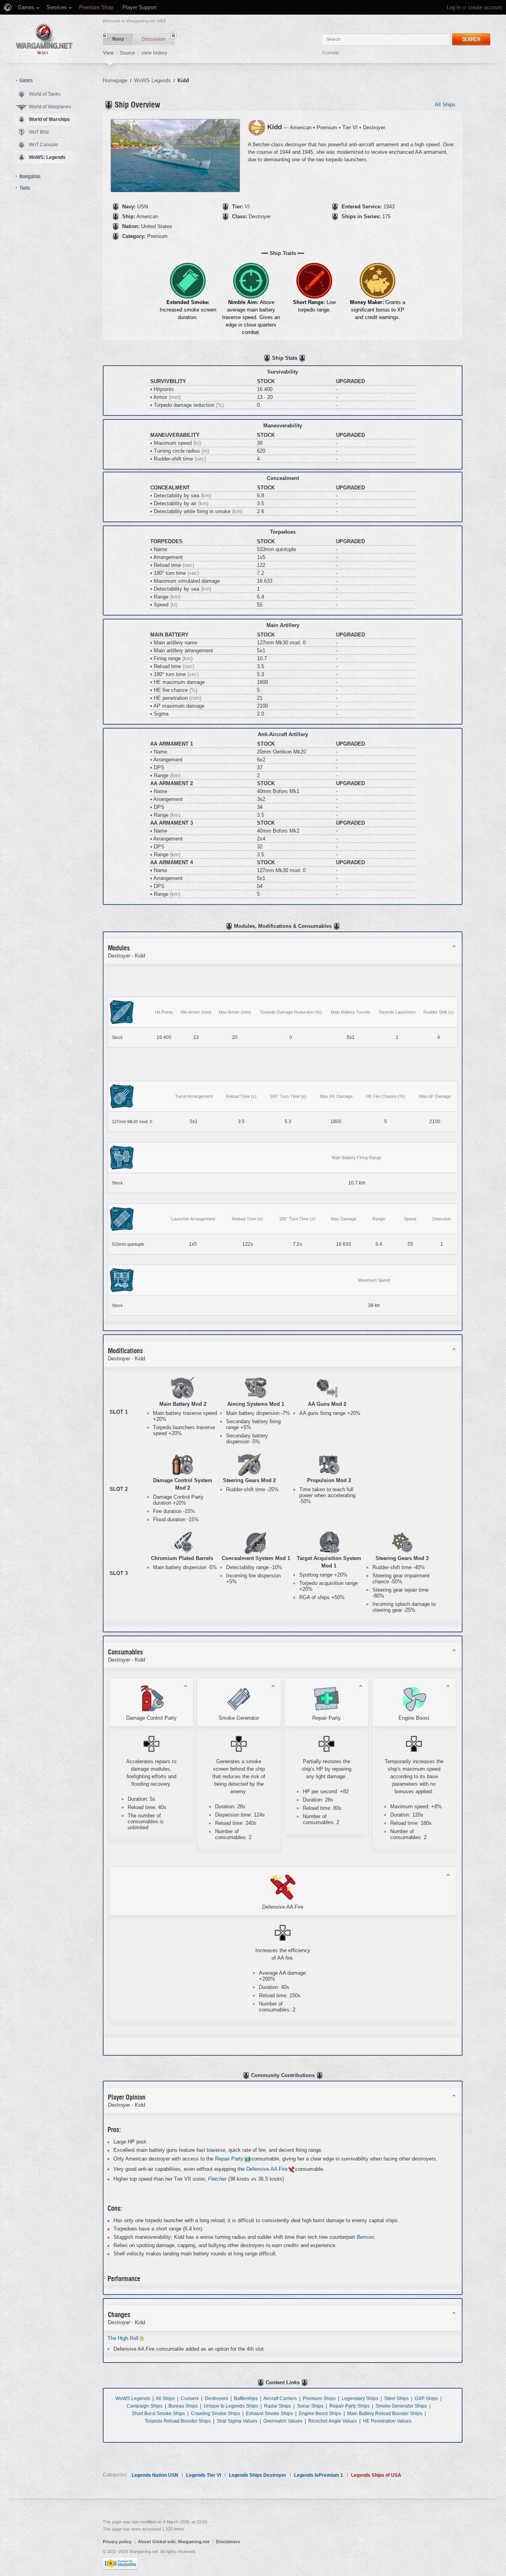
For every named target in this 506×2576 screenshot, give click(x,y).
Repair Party (229, 2159)
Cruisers (190, 2398)
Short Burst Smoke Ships (158, 2413)
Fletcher (217, 2179)
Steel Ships (396, 2398)
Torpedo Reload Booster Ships (178, 2421)
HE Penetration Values (387, 2421)
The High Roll (123, 2338)
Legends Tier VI (204, 2475)
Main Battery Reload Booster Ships (385, 2413)
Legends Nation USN (155, 2475)
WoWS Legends (133, 2398)
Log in (454, 7)
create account (485, 7)
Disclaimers (228, 2542)
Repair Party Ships (349, 2406)
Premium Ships (319, 2398)
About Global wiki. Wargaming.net (174, 2542)
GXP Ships (426, 2398)
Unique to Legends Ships (231, 2406)
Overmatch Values (283, 2421)
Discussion (154, 39)
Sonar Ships (310, 2406)
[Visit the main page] (44, 39)
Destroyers (216, 2398)
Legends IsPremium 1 (319, 2475)
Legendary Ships (360, 2398)
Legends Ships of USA (376, 2475)
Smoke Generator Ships (401, 2406)
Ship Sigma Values (237, 2421)
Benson (365, 2237)
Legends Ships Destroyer (258, 2475)
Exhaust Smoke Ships (269, 2413)
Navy (118, 39)
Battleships (246, 2398)
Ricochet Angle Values (333, 2421)
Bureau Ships (183, 2406)
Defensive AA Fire (267, 2169)
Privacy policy (117, 2542)
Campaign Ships (144, 2406)
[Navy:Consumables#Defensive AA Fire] (291, 2169)
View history (154, 53)
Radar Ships (278, 2406)
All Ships (445, 105)
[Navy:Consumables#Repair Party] (247, 2159)
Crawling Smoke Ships (215, 2413)
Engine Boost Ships (320, 2413)
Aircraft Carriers (280, 2398)
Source (127, 53)
